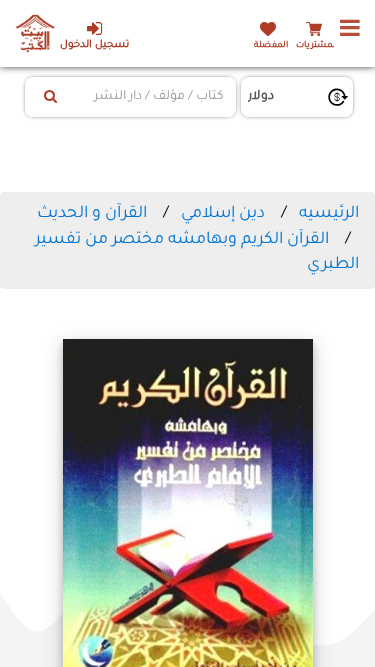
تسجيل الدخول (94, 45)
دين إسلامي (223, 214)
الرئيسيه (329, 214)
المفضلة (271, 45)
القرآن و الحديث (92, 214)
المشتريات (317, 45)
